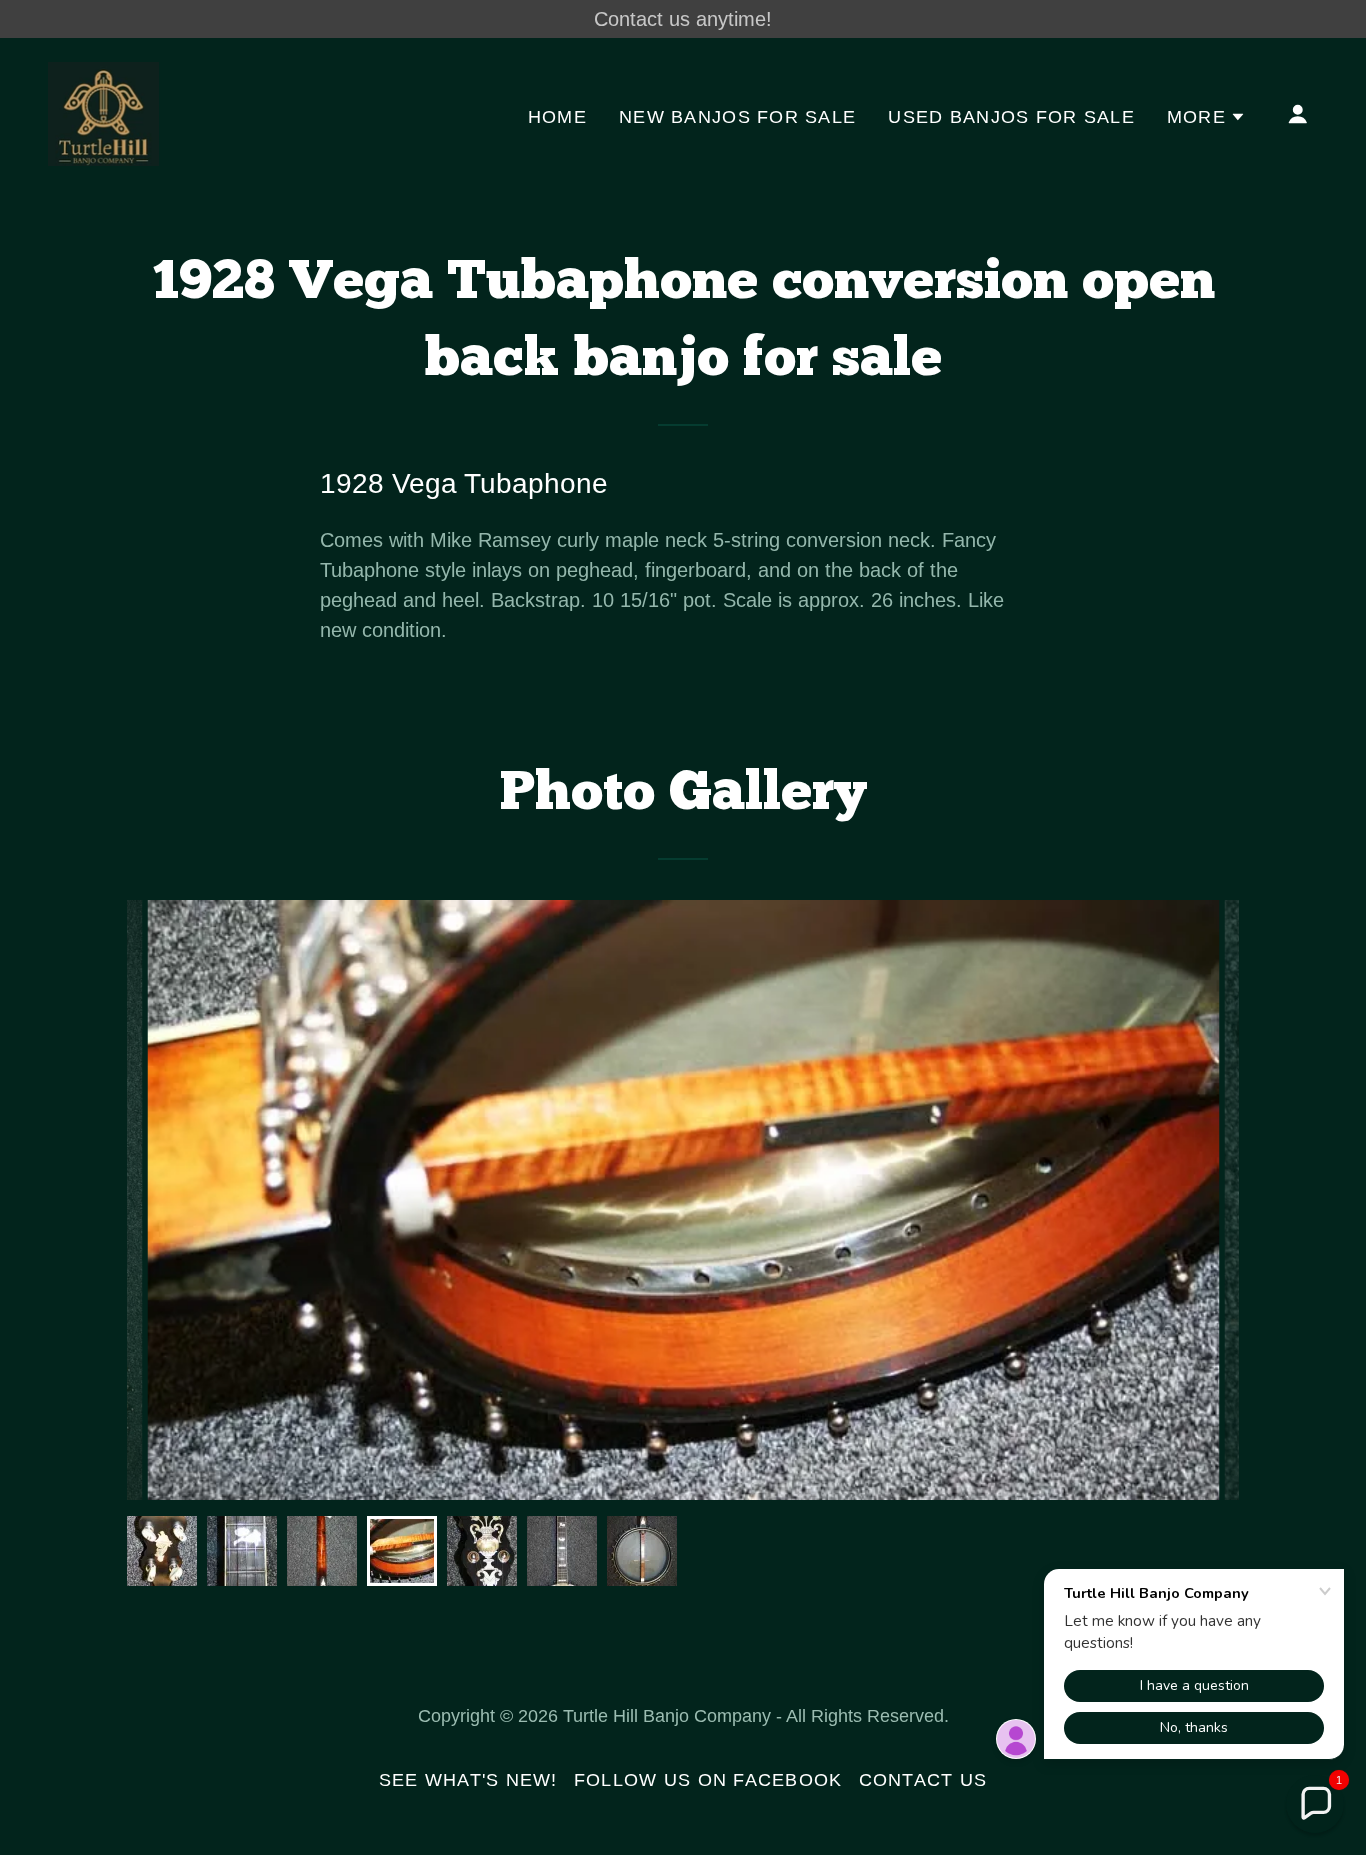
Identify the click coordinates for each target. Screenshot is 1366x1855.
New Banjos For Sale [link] (737, 117)
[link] (103, 112)
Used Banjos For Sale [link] (1011, 117)
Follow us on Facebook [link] (708, 1780)
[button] (1206, 117)
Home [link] (557, 117)
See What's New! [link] (468, 1780)
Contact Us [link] (923, 1780)
